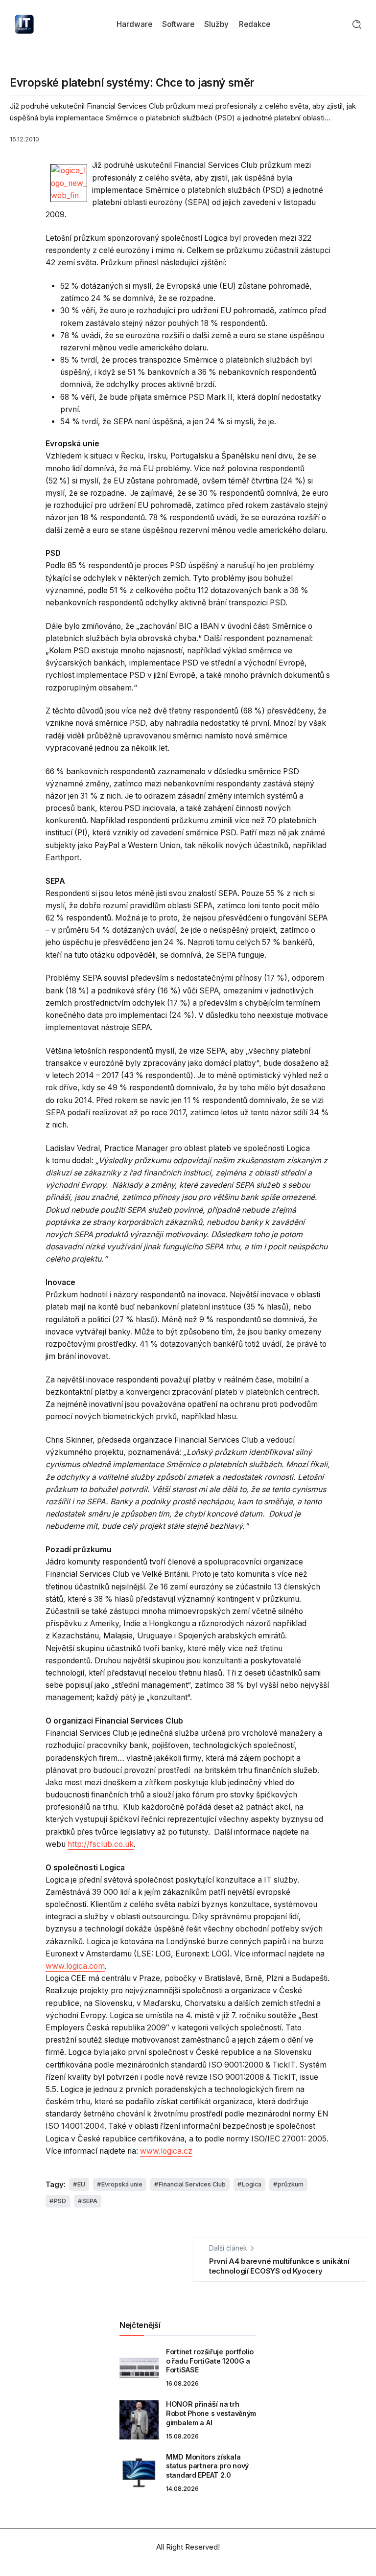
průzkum (291, 2184)
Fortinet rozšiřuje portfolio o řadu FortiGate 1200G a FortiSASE (210, 2361)
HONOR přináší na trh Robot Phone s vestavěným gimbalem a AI (211, 2413)
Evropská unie (122, 2184)
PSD (60, 2201)
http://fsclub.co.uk (101, 1844)
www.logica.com (75, 1966)
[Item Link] (139, 2368)
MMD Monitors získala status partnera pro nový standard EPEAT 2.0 (207, 2466)
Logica (252, 2184)
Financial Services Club (192, 2184)
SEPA (90, 2201)
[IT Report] (24, 24)
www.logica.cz (166, 2151)
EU (81, 2184)
